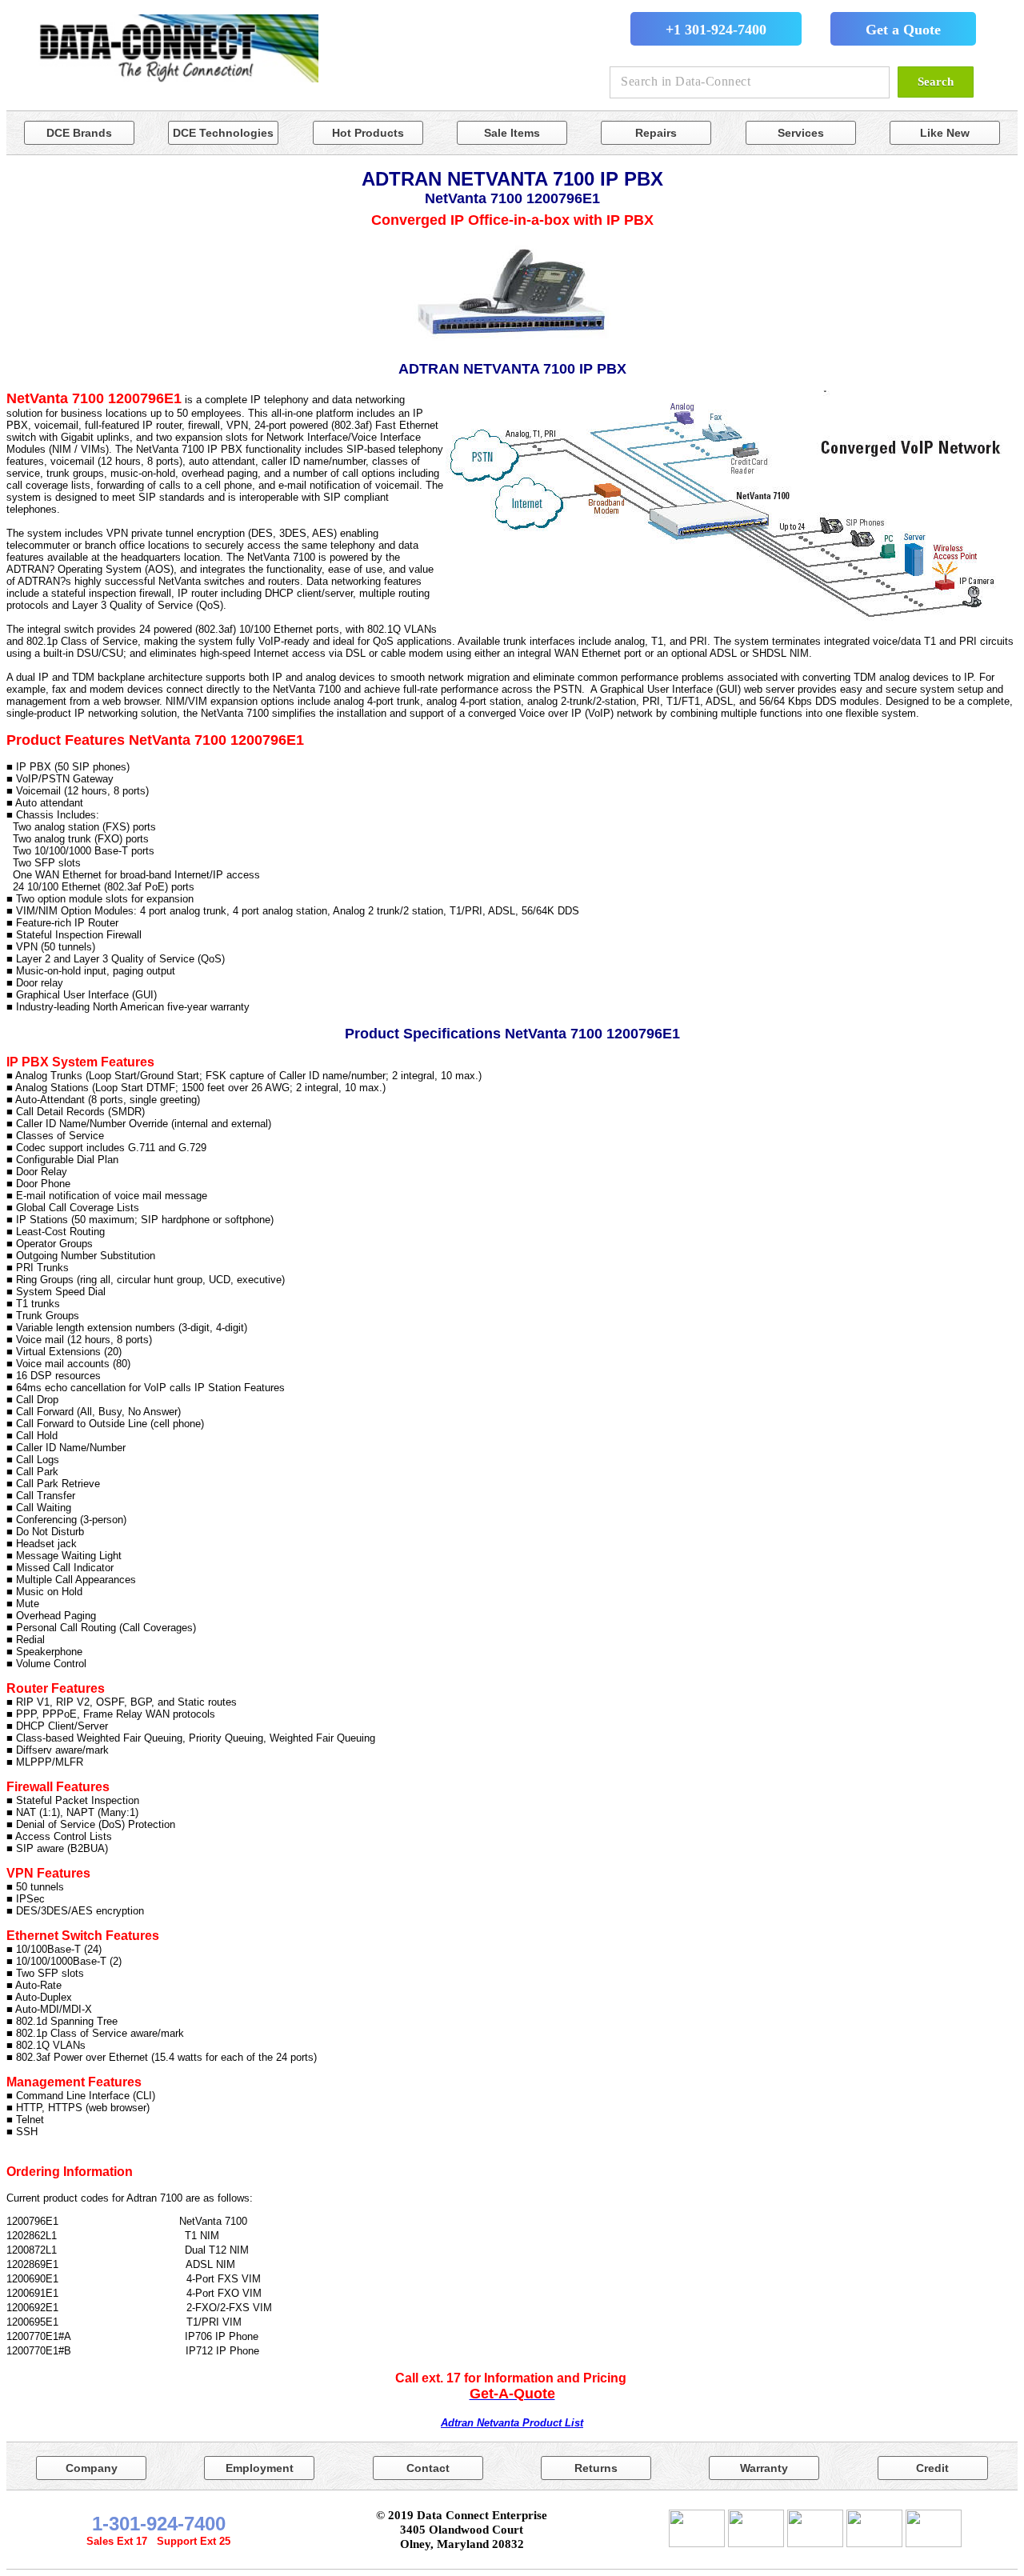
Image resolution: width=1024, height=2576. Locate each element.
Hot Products (368, 133)
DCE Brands (79, 133)
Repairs (656, 133)
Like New (945, 133)
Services (801, 133)
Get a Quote (903, 30)
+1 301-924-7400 (716, 30)
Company (92, 2468)
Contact (428, 2468)
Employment (260, 2468)
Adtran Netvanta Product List (512, 2423)
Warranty (764, 2468)
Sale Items (512, 133)
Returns (596, 2468)
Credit (932, 2468)
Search (936, 82)
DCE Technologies (223, 133)
